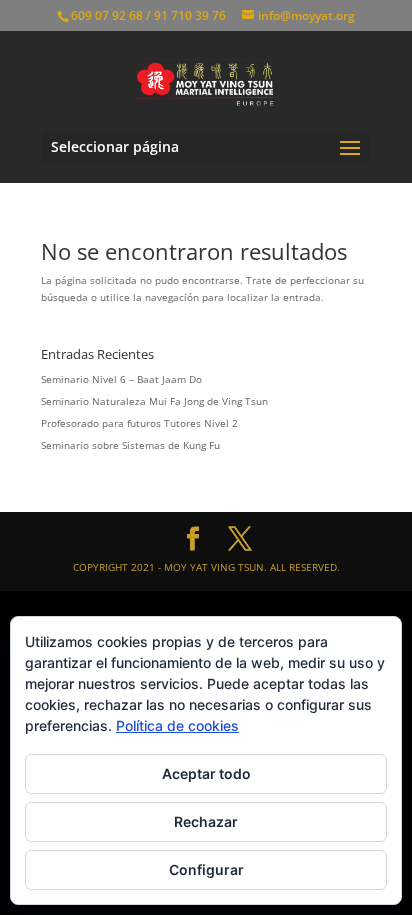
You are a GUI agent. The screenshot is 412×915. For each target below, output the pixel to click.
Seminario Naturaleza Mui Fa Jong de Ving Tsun (154, 401)
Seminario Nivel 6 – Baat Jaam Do (121, 379)
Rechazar (206, 821)
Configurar (206, 869)
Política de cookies (177, 725)
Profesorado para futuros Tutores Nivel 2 (139, 423)
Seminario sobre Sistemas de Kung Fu (130, 445)
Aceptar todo (206, 773)
